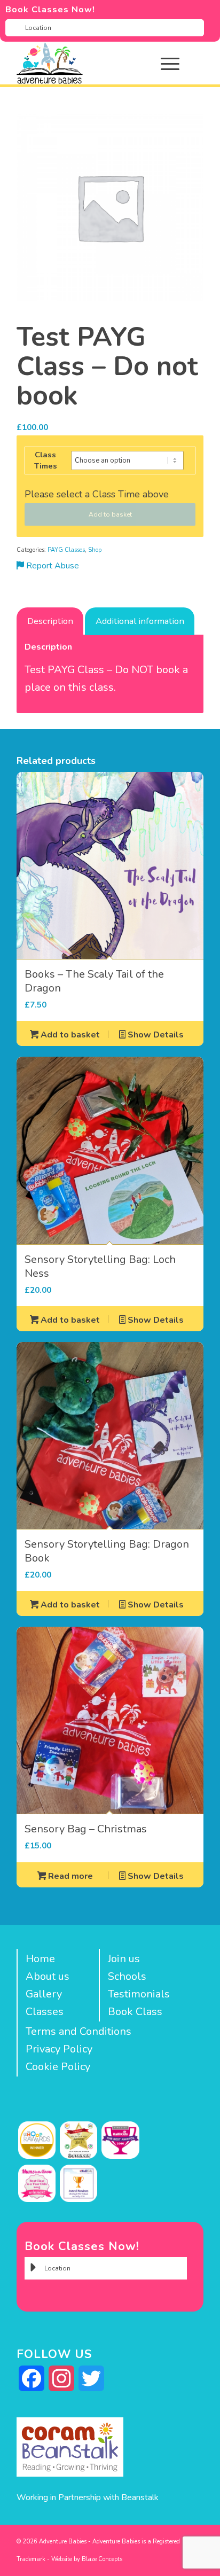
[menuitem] (178, 63)
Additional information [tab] (140, 621)
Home (40, 1959)
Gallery (44, 1994)
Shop (95, 550)
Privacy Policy (59, 2049)
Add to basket (110, 514)
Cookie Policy (58, 2067)
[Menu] (165, 63)
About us (48, 1976)
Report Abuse (52, 566)
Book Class (135, 2012)
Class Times (46, 460)
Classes (45, 2012)
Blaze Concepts (102, 2559)
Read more (69, 1876)
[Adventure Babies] (91, 63)
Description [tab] (50, 621)
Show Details (155, 1035)
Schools (127, 1976)
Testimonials (139, 1994)
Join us (124, 1959)
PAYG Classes (66, 550)
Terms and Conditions (78, 2031)
